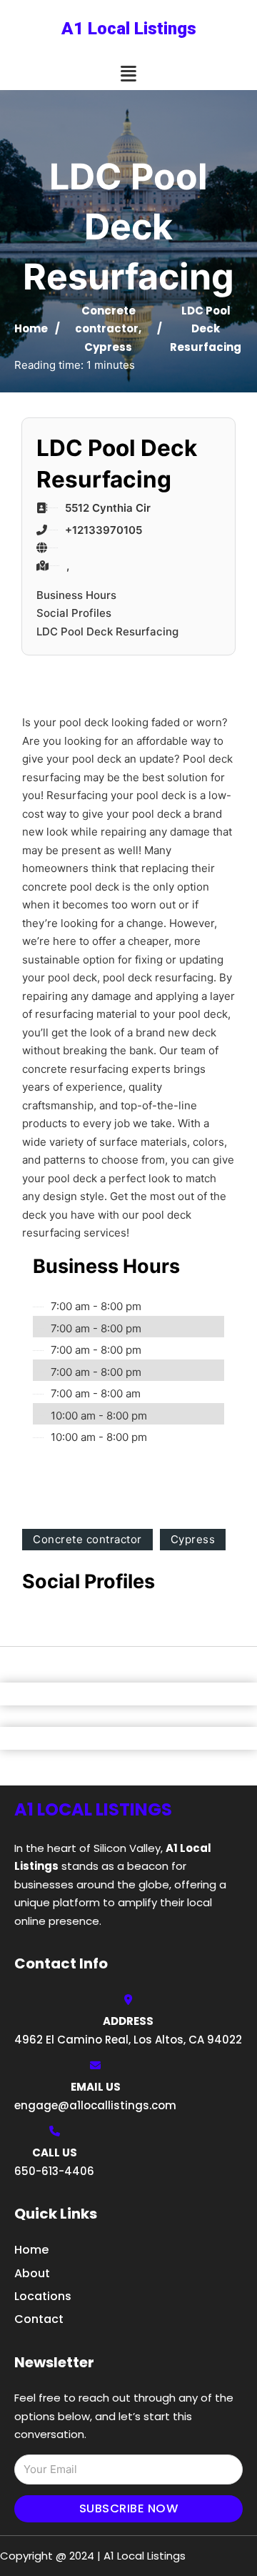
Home (31, 328)
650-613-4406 (54, 2171)
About (32, 2273)
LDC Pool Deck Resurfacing (107, 631)
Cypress (108, 347)
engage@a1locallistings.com (95, 2105)
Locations (43, 2296)
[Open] (128, 74)
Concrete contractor (87, 1539)
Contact (39, 2319)
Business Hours (76, 595)
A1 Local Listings (129, 29)
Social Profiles (74, 613)
